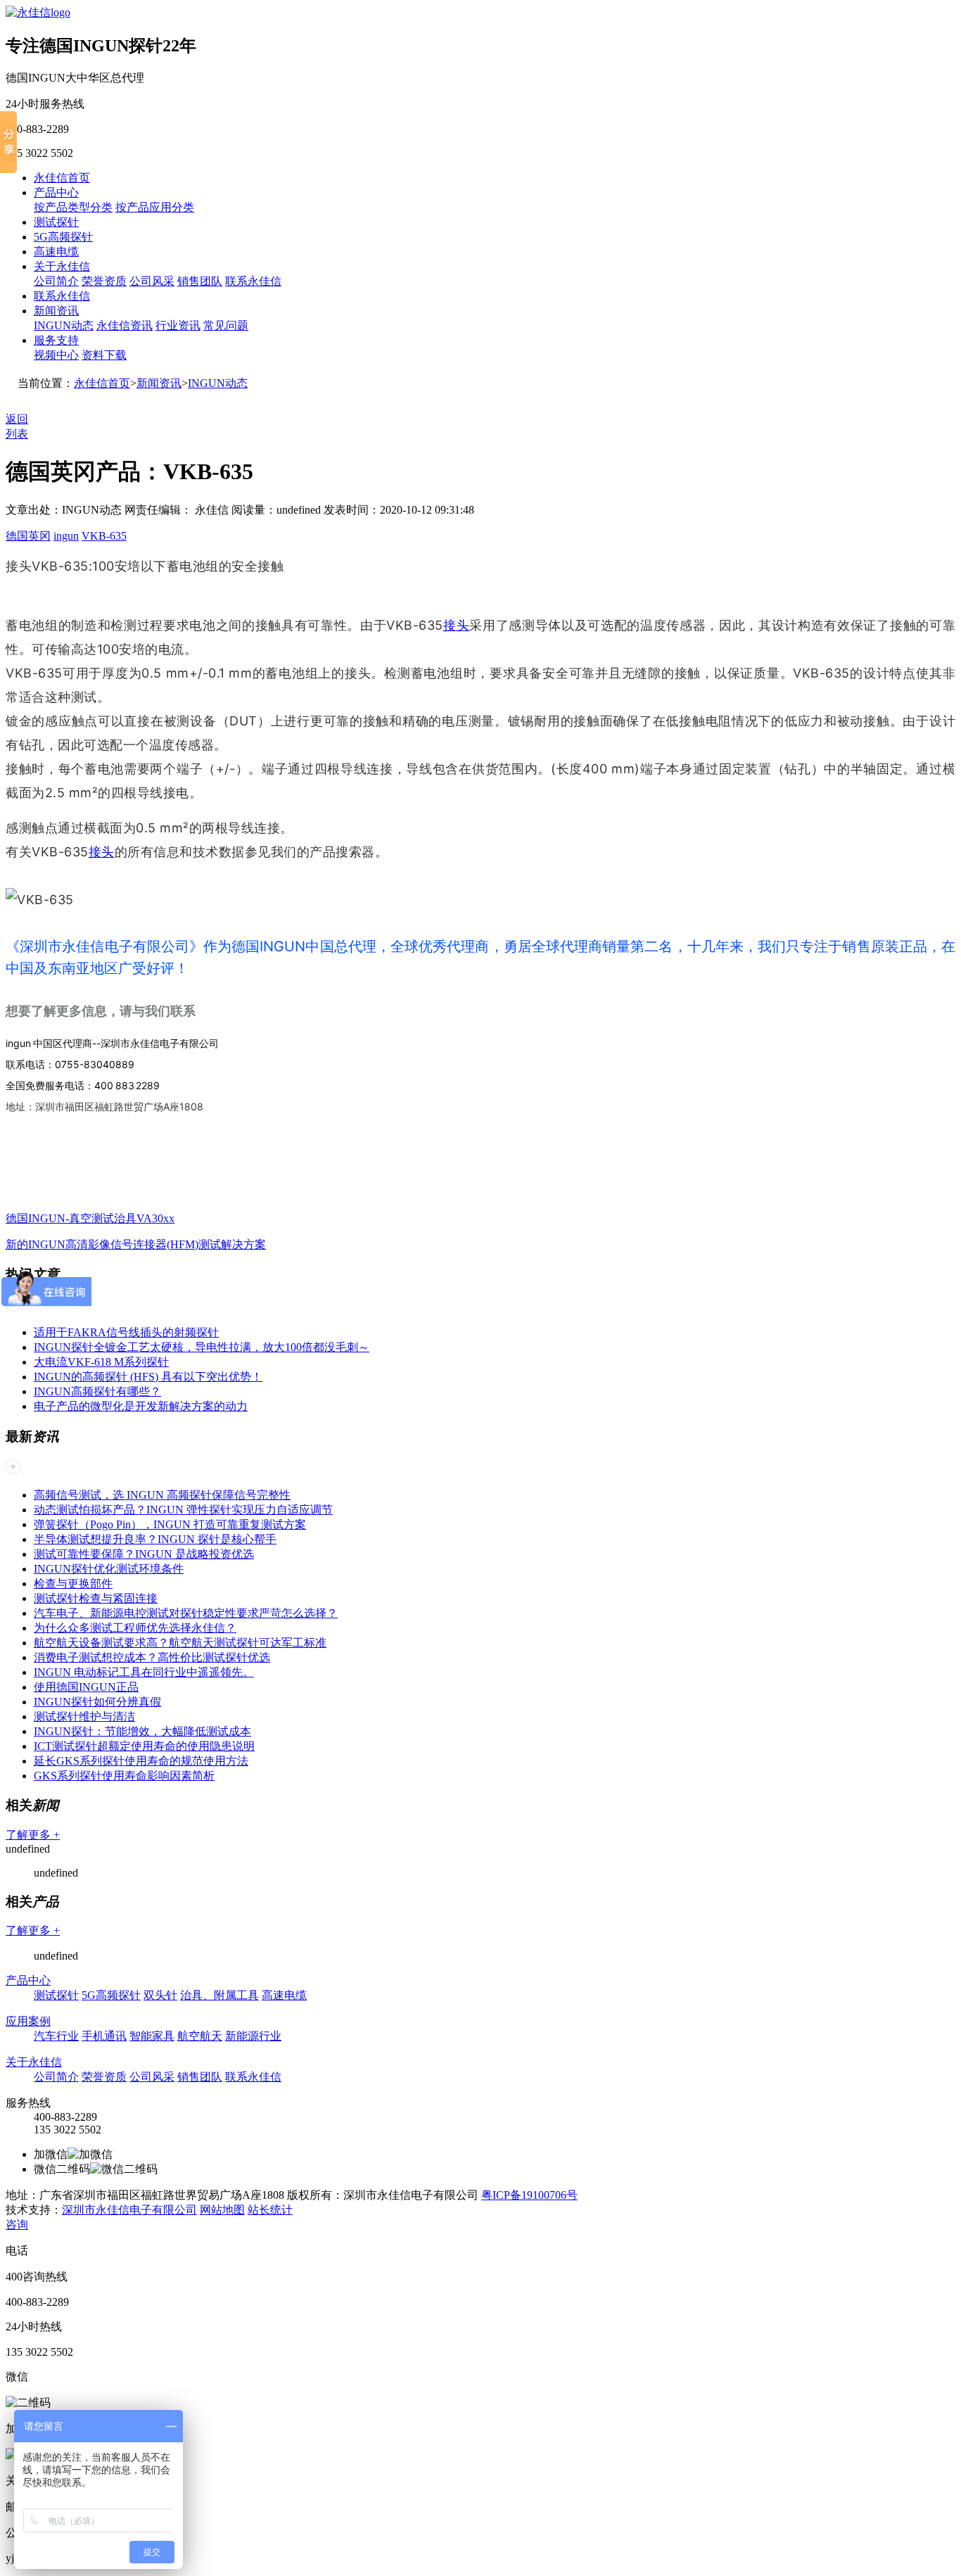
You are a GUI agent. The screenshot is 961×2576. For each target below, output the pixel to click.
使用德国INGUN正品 (86, 1687)
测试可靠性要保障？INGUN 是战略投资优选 (144, 1554)
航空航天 (200, 2036)
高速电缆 (56, 252)
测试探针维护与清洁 (84, 1717)
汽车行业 (56, 2036)
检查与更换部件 (73, 1584)
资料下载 (104, 355)
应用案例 (28, 2021)
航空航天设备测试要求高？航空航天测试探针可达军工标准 (180, 1643)
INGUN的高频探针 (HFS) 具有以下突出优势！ (148, 1377)
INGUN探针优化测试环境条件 (109, 1569)
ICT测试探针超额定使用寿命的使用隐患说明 (144, 1746)
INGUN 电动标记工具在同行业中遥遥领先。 (144, 1672)
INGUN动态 (64, 325)
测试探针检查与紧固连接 (96, 1598)
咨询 (17, 2225)
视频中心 (56, 355)
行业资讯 (178, 325)
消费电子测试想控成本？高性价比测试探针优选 (152, 1657)
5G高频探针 (63, 237)
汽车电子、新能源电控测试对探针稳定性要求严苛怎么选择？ (186, 1613)
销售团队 (200, 281)
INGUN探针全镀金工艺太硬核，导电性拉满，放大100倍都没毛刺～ (202, 1347)
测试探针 (56, 222)
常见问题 (226, 325)
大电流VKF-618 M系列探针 (101, 1362)
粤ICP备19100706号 (529, 2195)
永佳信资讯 (125, 325)
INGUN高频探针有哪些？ (97, 1391)
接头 (457, 625)
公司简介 (56, 281)
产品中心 (56, 192)
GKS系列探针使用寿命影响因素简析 (124, 1776)
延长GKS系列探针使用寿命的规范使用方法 (141, 1761)
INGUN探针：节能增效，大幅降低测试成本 (142, 1731)
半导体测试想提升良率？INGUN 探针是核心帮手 (155, 1539)
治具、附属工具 (219, 1995)
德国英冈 (28, 536)
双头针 (160, 1995)
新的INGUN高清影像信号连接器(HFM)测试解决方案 (136, 1244)
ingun (66, 536)
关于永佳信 (62, 266)
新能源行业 (253, 2036)
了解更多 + (33, 1835)
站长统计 (270, 2210)
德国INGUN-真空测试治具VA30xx (90, 1218)
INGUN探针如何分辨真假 (97, 1702)
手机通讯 (104, 2036)
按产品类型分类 (73, 207)
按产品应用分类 (155, 207)
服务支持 (56, 340)
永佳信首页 (62, 178)
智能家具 (152, 2036)
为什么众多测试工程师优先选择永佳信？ (135, 1628)
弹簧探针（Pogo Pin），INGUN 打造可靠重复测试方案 (170, 1524)
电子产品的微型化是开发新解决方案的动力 (141, 1406)
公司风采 (152, 281)
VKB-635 (104, 536)
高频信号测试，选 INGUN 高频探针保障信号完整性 (162, 1495)
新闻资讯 (56, 311)
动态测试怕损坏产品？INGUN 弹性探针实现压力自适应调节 (183, 1510)
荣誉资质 (104, 281)
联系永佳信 (253, 281)
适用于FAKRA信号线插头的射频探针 (126, 1332)
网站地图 (222, 2210)
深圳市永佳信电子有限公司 (129, 2210)
